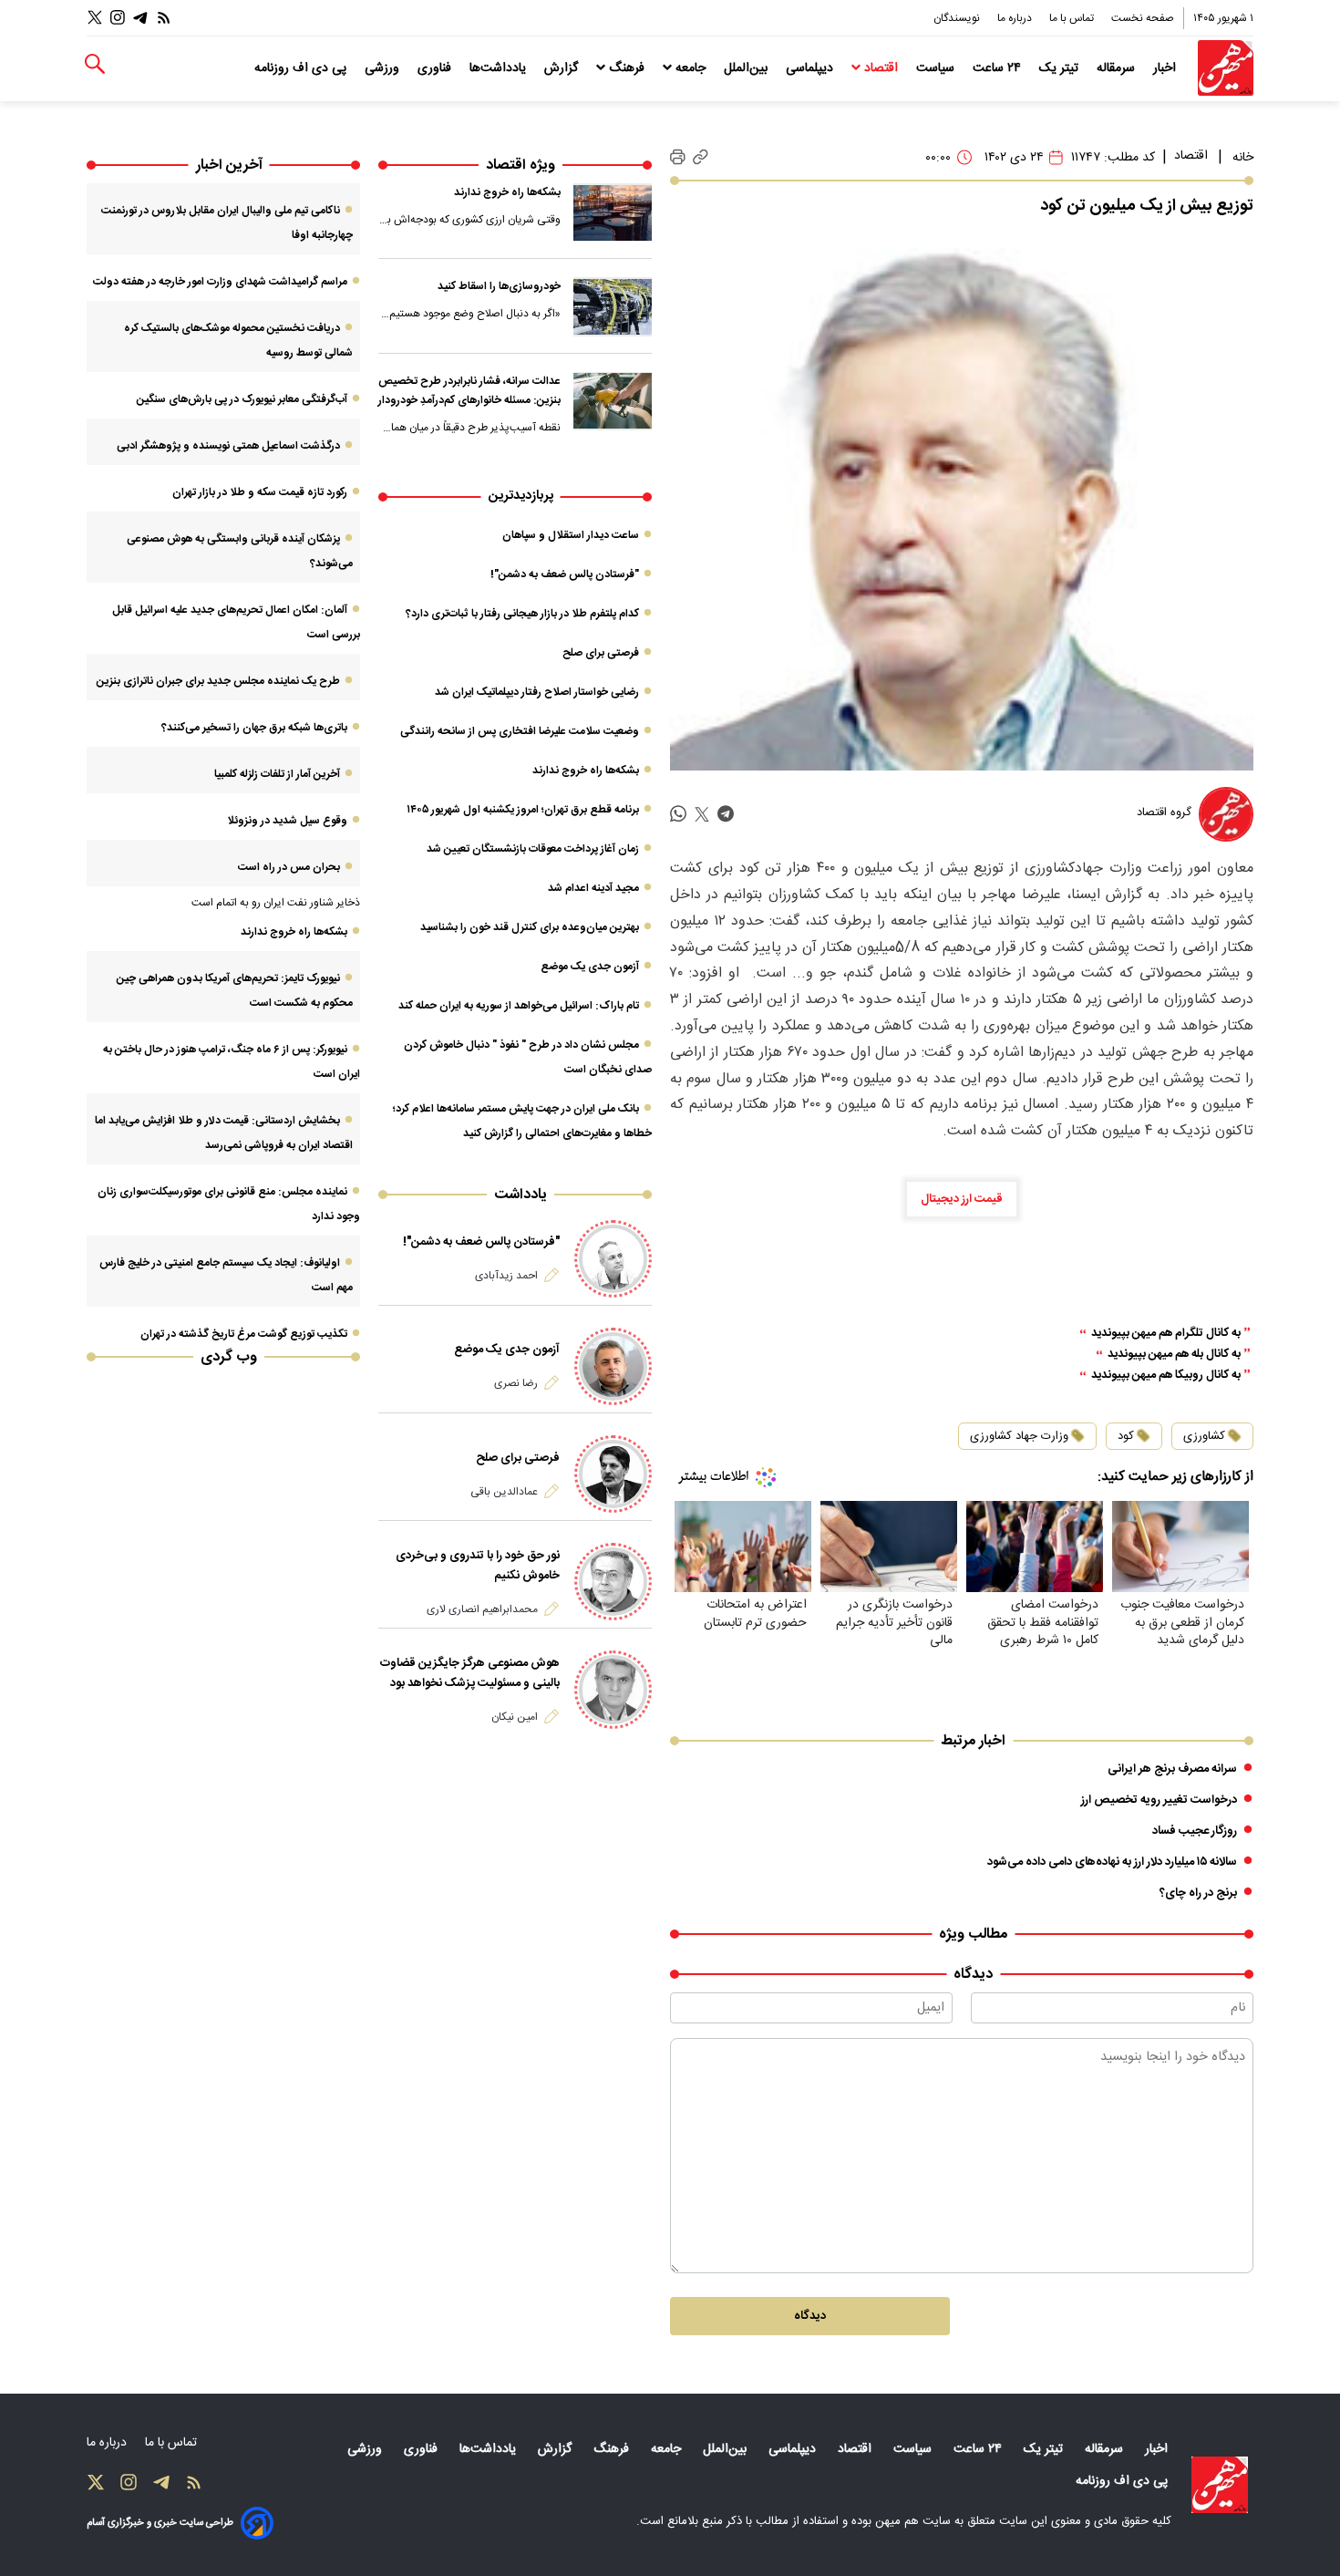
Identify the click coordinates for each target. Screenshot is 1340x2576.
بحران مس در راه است (289, 867)
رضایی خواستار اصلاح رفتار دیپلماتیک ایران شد (537, 692)
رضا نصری (516, 1383)
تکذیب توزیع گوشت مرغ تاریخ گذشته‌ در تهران (244, 1334)
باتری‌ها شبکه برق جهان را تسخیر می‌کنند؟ (254, 728)
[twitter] (702, 815)
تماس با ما (1073, 18)
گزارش (563, 68)
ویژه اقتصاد (521, 166)
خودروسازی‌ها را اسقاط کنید (499, 286)
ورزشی (384, 68)
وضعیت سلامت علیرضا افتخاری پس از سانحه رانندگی (520, 731)
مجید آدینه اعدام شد (593, 888)
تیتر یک (1061, 68)
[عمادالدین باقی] (613, 1474)
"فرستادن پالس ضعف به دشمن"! (565, 574)
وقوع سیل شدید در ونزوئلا (287, 821)
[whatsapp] (678, 815)
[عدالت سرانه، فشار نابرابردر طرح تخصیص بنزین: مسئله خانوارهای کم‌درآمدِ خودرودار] (613, 401)
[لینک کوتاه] (701, 157)
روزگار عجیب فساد (1195, 1831)
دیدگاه (810, 2316)
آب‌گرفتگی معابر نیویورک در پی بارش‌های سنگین (242, 399)
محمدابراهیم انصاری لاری (482, 1609)
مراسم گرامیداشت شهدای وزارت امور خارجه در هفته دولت (220, 282)
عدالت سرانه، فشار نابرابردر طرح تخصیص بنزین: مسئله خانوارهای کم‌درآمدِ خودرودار (469, 391)
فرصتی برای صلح (601, 653)
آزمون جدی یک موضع (590, 967)
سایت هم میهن (913, 2521)
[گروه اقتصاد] (1226, 814)
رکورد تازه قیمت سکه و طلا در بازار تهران (260, 492)
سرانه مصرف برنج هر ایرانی (1172, 1769)
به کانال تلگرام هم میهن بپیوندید (1166, 1334)
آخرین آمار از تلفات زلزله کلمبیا (277, 774)
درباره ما (1016, 18)
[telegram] (726, 815)
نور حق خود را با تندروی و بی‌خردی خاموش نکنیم (478, 1566)
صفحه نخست (1143, 18)
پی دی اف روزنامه (302, 68)
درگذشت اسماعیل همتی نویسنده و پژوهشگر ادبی (228, 446)
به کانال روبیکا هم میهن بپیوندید (1166, 1376)
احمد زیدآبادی (506, 1276)
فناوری (436, 68)
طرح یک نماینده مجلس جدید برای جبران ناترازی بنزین (218, 681)
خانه (1243, 158)
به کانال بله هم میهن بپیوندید (1174, 1355)
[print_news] (678, 158)
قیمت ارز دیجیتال (962, 1199)
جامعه (691, 68)
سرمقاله (1118, 68)
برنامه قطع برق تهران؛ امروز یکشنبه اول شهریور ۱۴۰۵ (523, 810)
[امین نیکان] (613, 1689)
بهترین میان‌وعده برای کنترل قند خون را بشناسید (530, 927)
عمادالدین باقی (504, 1492)
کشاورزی (1204, 1436)
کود (1126, 1436)
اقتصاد (881, 68)
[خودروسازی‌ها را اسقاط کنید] (613, 306)
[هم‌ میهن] (1220, 2485)
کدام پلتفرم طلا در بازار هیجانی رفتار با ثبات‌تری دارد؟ (522, 614)
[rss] (164, 18)
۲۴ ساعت (999, 68)
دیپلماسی (811, 68)
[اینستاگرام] (118, 18)
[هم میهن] (1226, 68)
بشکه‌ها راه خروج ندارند (507, 192)
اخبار (1166, 68)
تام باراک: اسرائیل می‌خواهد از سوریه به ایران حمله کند (519, 1006)
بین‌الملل (747, 68)
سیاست (937, 68)
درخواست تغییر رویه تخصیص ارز (1159, 1800)
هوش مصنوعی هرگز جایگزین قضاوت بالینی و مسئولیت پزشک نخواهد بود (470, 1673)
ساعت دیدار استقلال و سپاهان (571, 535)
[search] (95, 64)
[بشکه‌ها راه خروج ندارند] (613, 212)
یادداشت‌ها (500, 68)
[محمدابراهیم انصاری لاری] (613, 1582)
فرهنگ (627, 68)
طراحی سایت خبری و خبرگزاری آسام (160, 2523)
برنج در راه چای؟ (1198, 1893)
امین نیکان (515, 1717)
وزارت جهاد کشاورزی (1019, 1436)
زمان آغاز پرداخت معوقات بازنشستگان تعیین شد (533, 849)
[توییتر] (95, 18)
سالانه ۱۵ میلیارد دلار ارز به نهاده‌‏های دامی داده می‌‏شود (1112, 1862)
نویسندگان (958, 18)
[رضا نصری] (613, 1366)
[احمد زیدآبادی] (613, 1259)
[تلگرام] (140, 18)
